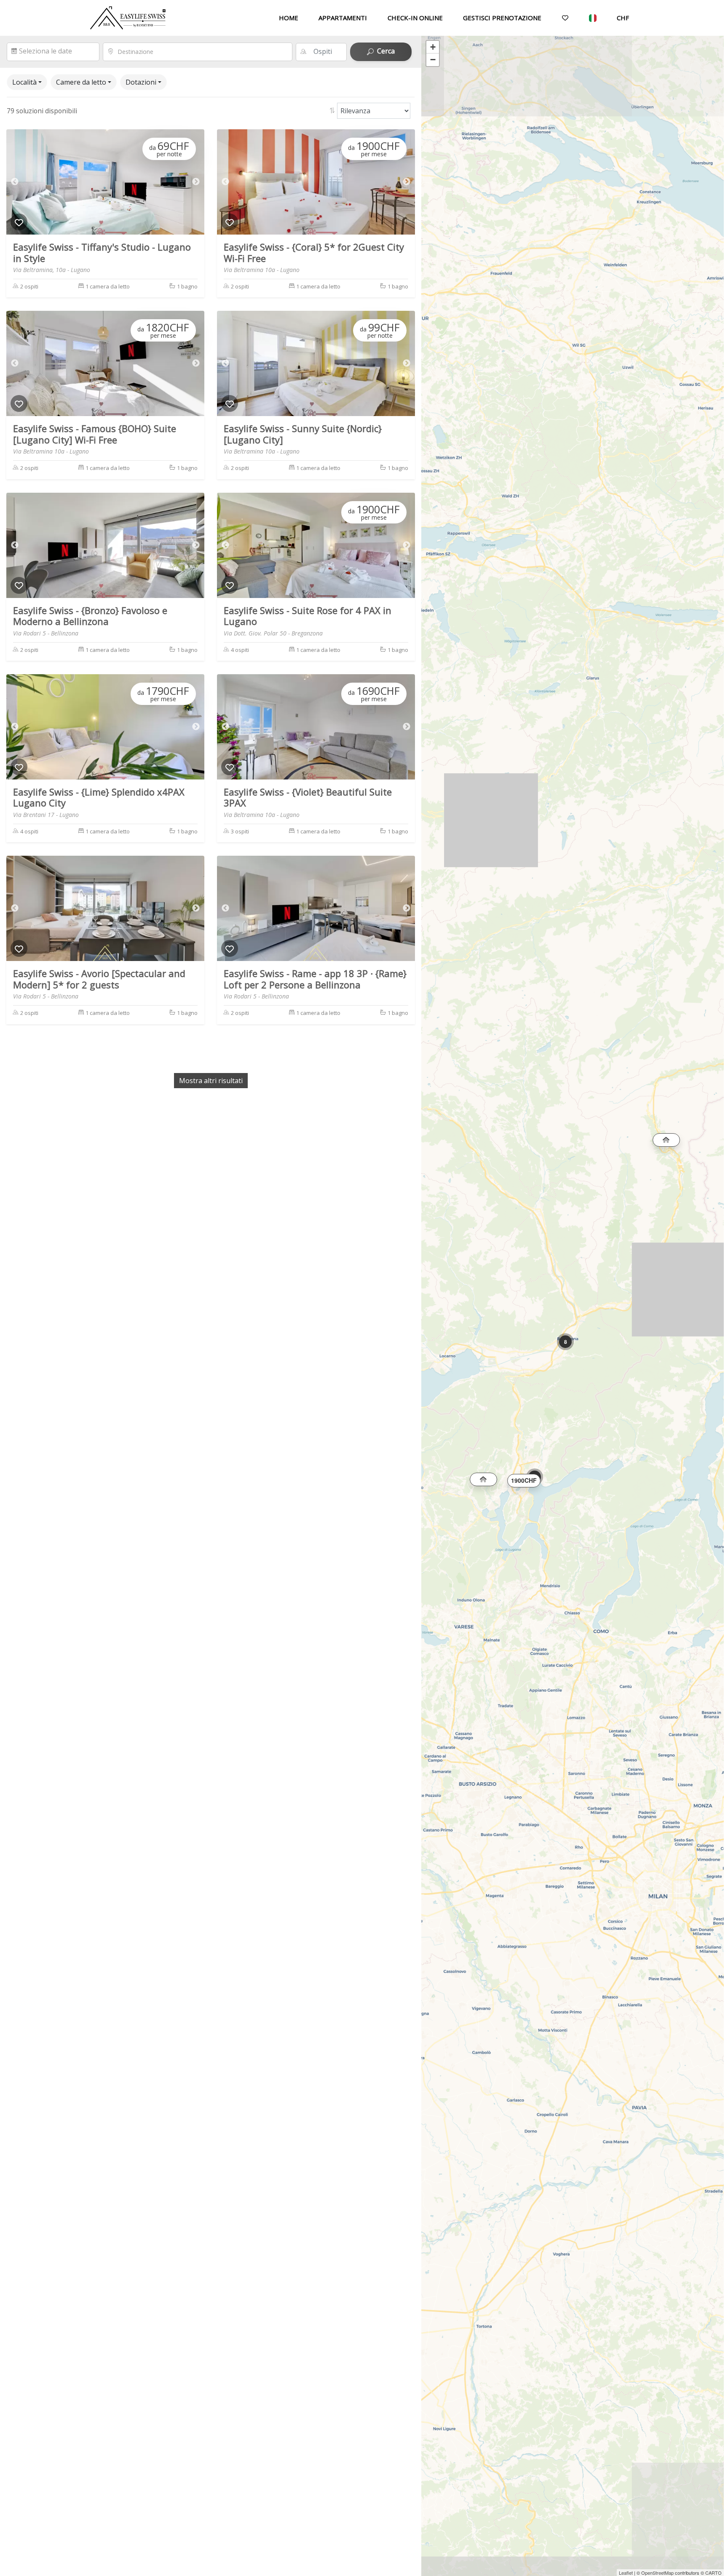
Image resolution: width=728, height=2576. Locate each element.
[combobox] (202, 52)
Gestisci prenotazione (502, 18)
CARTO (713, 2573)
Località (24, 82)
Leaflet (626, 2573)
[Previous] (15, 182)
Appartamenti (343, 18)
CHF (623, 18)
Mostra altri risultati (211, 1081)
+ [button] (433, 47)
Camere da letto (81, 82)
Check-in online (415, 18)
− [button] (433, 60)
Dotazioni (141, 82)
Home (289, 18)
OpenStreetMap (657, 2573)
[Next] (196, 182)
